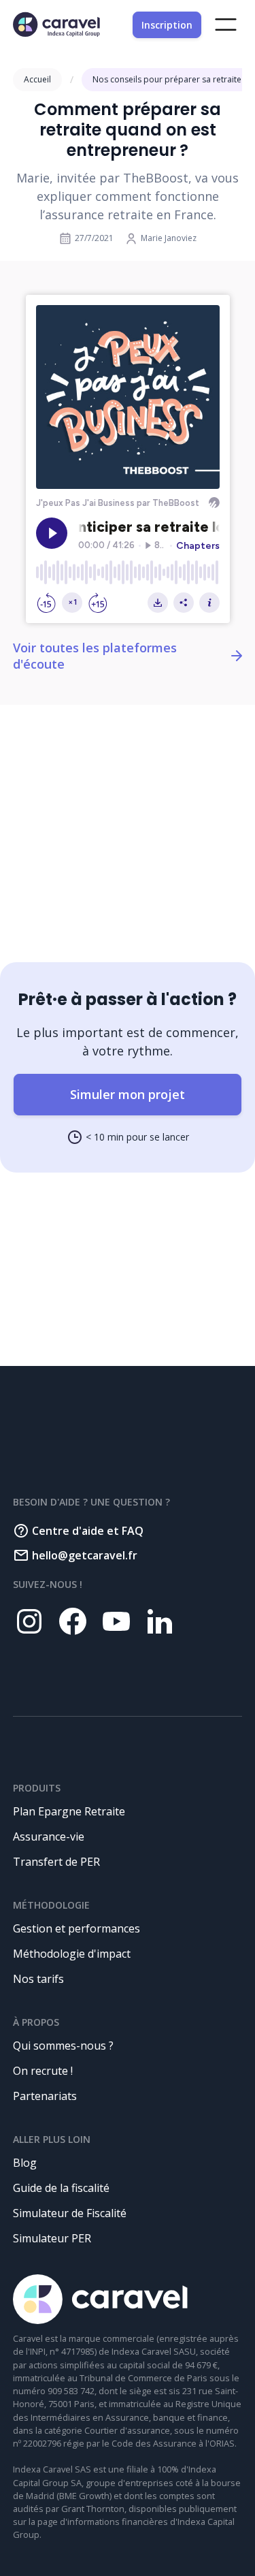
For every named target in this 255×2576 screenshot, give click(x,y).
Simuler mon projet (128, 1094)
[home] (56, 25)
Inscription (167, 25)
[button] (226, 25)
